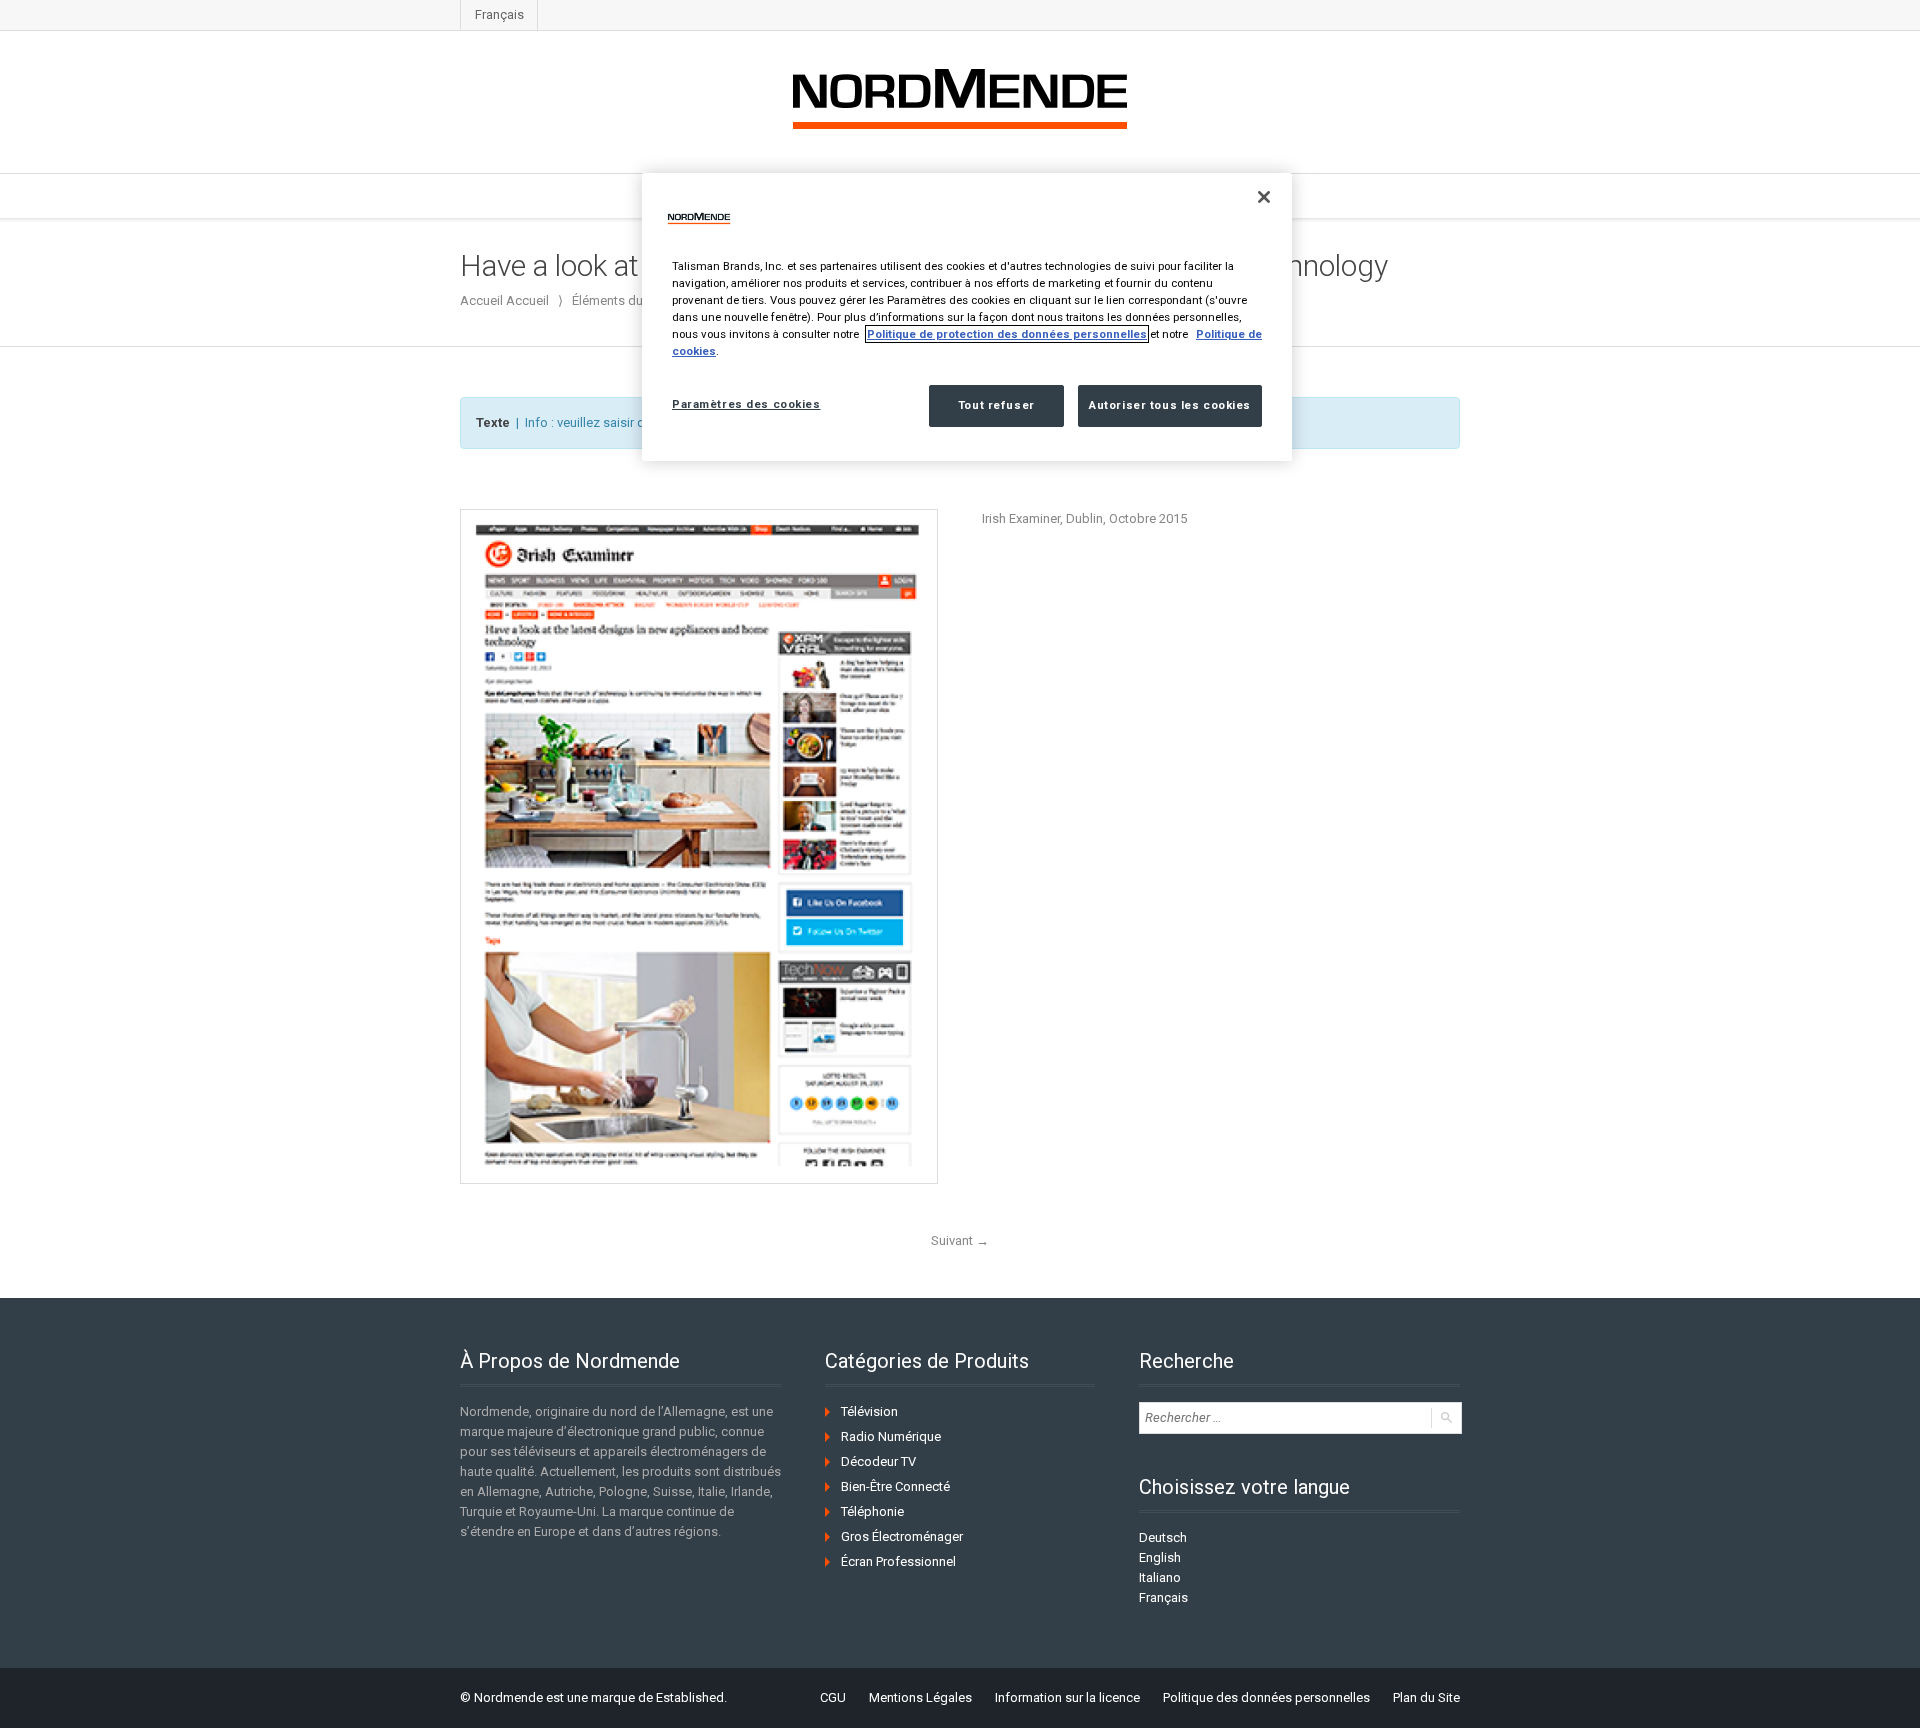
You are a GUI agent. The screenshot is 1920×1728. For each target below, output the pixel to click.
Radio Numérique (891, 1436)
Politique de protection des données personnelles (1007, 334)
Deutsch (1163, 1537)
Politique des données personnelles (1266, 1697)
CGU (833, 1697)
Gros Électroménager (902, 1536)
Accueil (527, 300)
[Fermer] (1264, 197)
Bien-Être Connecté (895, 1486)
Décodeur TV (878, 1461)
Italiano (1160, 1577)
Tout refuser (996, 405)
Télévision (869, 1411)
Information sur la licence (1067, 1697)
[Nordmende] (960, 95)
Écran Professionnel (898, 1561)
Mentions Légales (920, 1697)
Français (499, 14)
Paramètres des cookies (746, 404)
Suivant (960, 1240)
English (1160, 1557)
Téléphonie (872, 1511)
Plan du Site (1426, 1697)
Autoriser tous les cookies (1170, 405)
